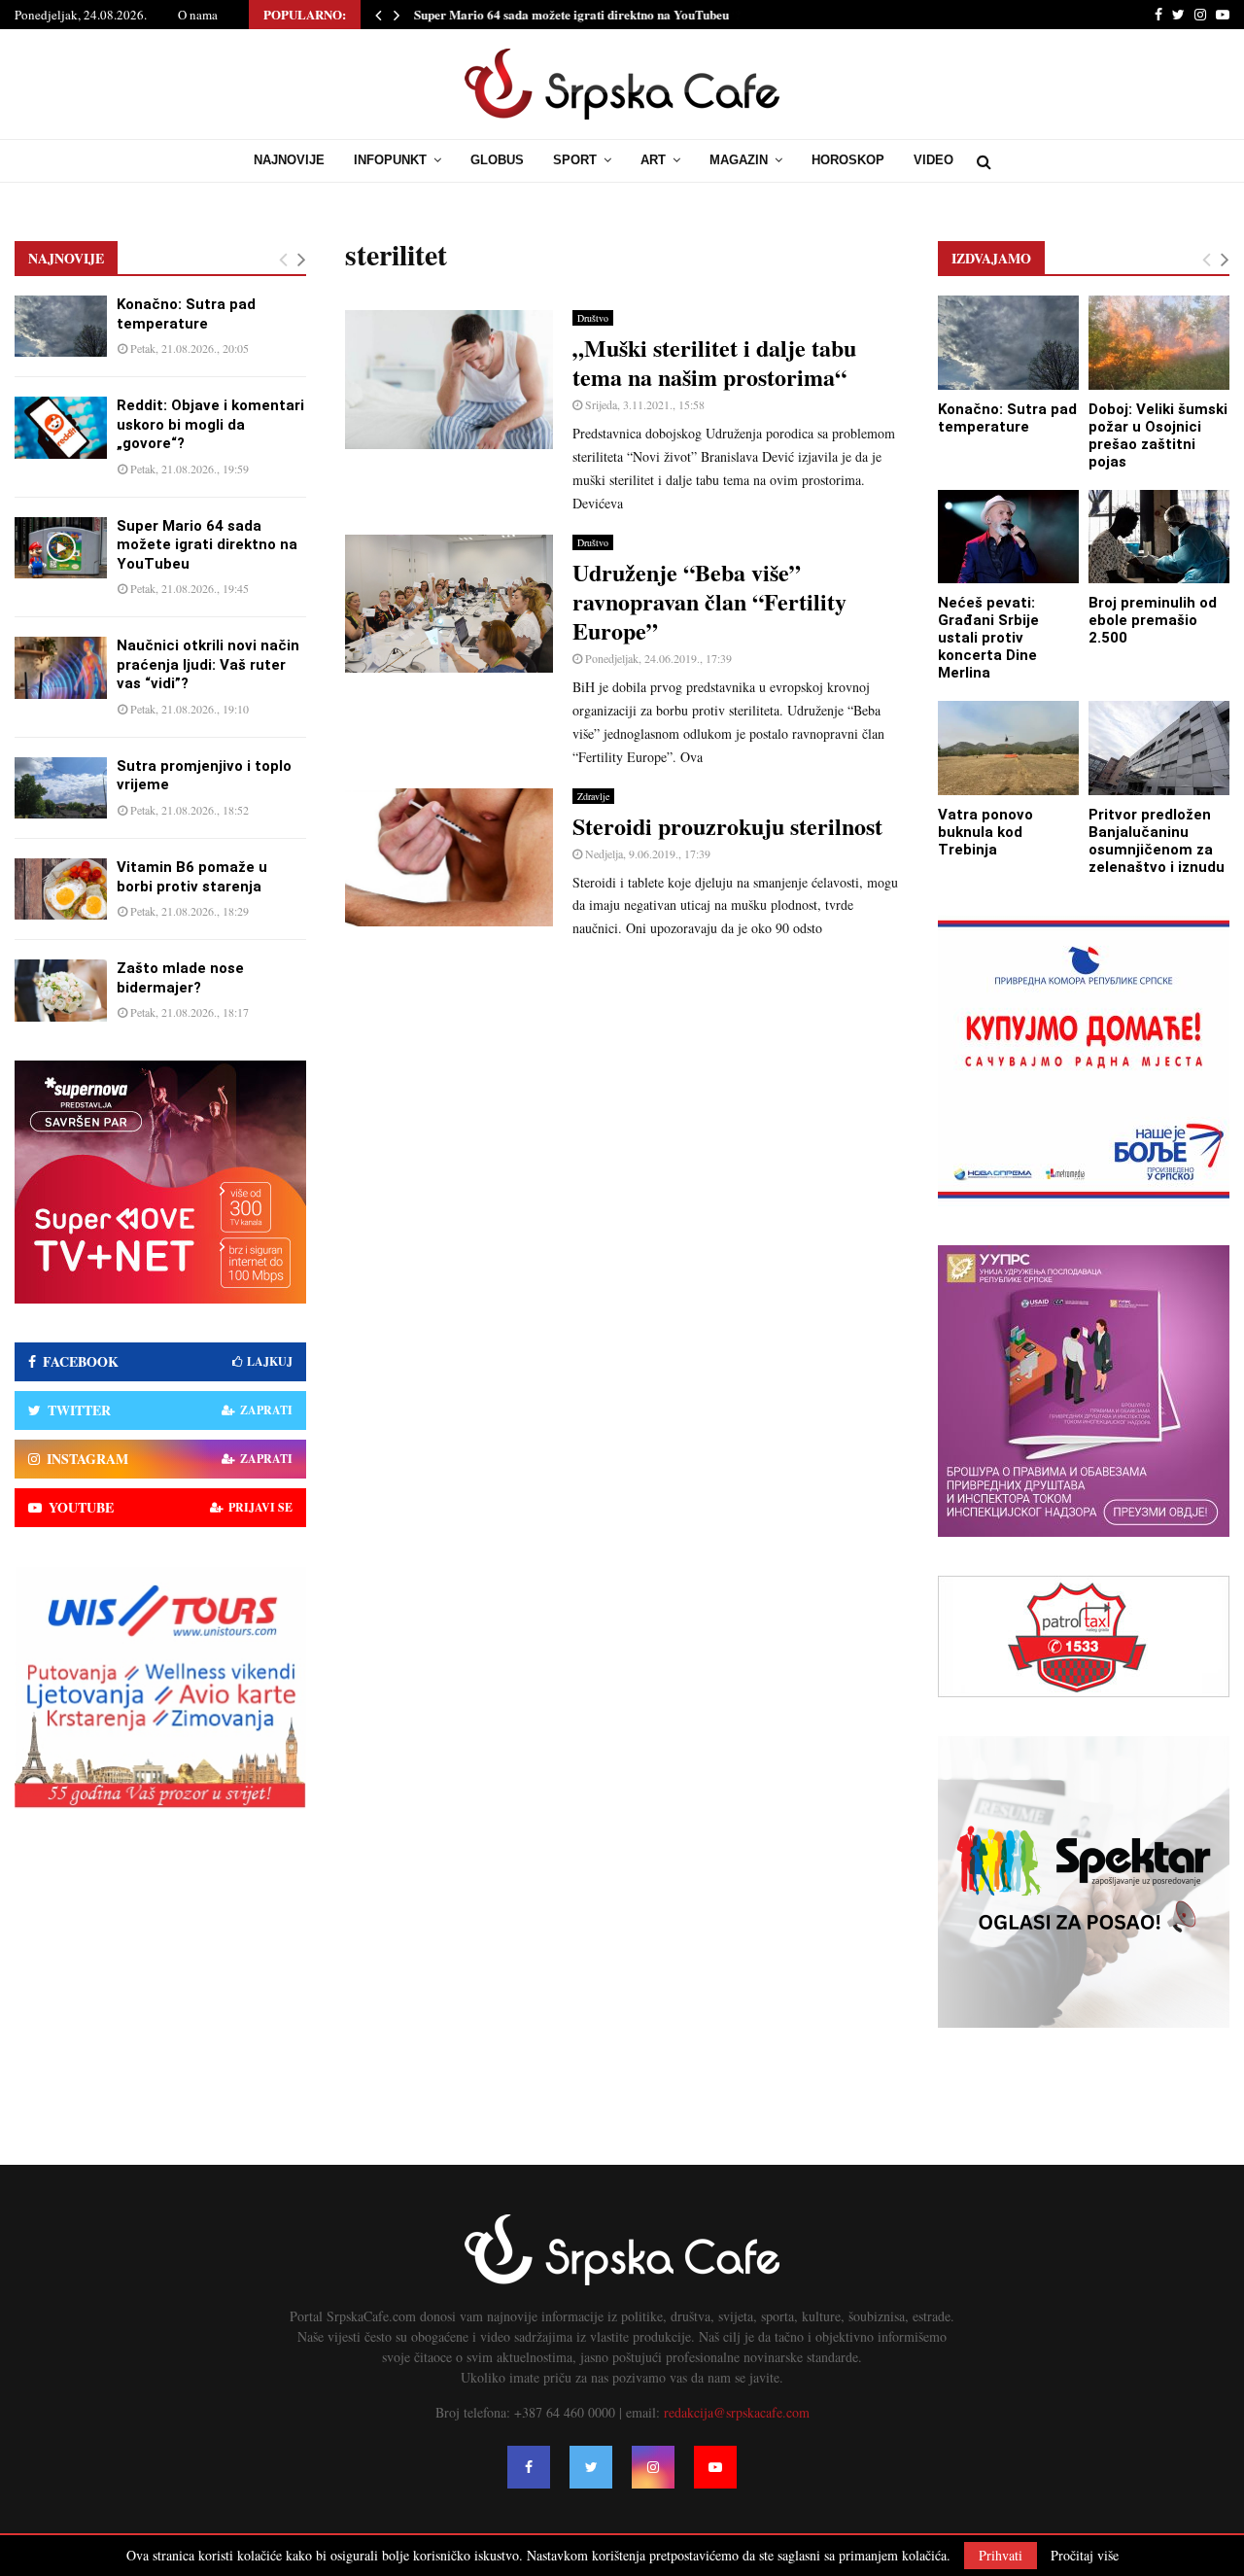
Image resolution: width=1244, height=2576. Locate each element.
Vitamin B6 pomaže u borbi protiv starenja (192, 877)
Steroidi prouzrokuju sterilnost (727, 826)
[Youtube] (715, 2467)
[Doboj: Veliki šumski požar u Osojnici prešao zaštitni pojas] (1159, 343)
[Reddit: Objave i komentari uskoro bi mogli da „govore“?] (61, 427)
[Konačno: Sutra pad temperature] (61, 326)
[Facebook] (529, 2467)
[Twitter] (591, 2467)
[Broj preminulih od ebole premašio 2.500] (1159, 537)
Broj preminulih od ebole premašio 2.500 (1153, 620)
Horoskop (848, 160)
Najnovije (289, 160)
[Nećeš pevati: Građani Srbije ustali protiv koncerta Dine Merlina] (1008, 537)
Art (653, 160)
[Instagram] (653, 2467)
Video (933, 160)
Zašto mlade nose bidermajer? (180, 978)
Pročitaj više (1085, 2556)
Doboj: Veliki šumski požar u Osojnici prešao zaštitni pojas (1158, 435)
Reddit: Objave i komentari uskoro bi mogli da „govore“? (210, 424)
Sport (575, 160)
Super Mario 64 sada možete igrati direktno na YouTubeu (571, 14)
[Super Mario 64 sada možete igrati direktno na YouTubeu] (61, 548)
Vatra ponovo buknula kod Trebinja (985, 832)
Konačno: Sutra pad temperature (186, 314)
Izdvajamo (991, 258)
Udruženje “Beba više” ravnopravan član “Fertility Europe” (709, 601)
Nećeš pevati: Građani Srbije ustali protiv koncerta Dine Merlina (988, 638)
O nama (198, 15)
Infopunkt (390, 160)
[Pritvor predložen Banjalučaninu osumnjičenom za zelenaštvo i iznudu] (1159, 748)
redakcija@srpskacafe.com (737, 2412)
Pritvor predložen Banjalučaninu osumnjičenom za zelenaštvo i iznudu (1157, 841)
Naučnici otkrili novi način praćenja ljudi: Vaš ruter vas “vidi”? (208, 664)
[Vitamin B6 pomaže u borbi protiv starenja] (61, 889)
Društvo (593, 318)
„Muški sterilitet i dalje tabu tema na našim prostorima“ (714, 362)
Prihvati (1001, 2555)
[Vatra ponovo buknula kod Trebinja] (1008, 748)
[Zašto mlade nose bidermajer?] (61, 990)
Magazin (739, 160)
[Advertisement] (622, 1096)
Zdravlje (593, 796)
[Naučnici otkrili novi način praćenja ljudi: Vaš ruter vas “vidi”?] (61, 667)
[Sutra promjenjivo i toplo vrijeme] (61, 788)
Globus (497, 160)
